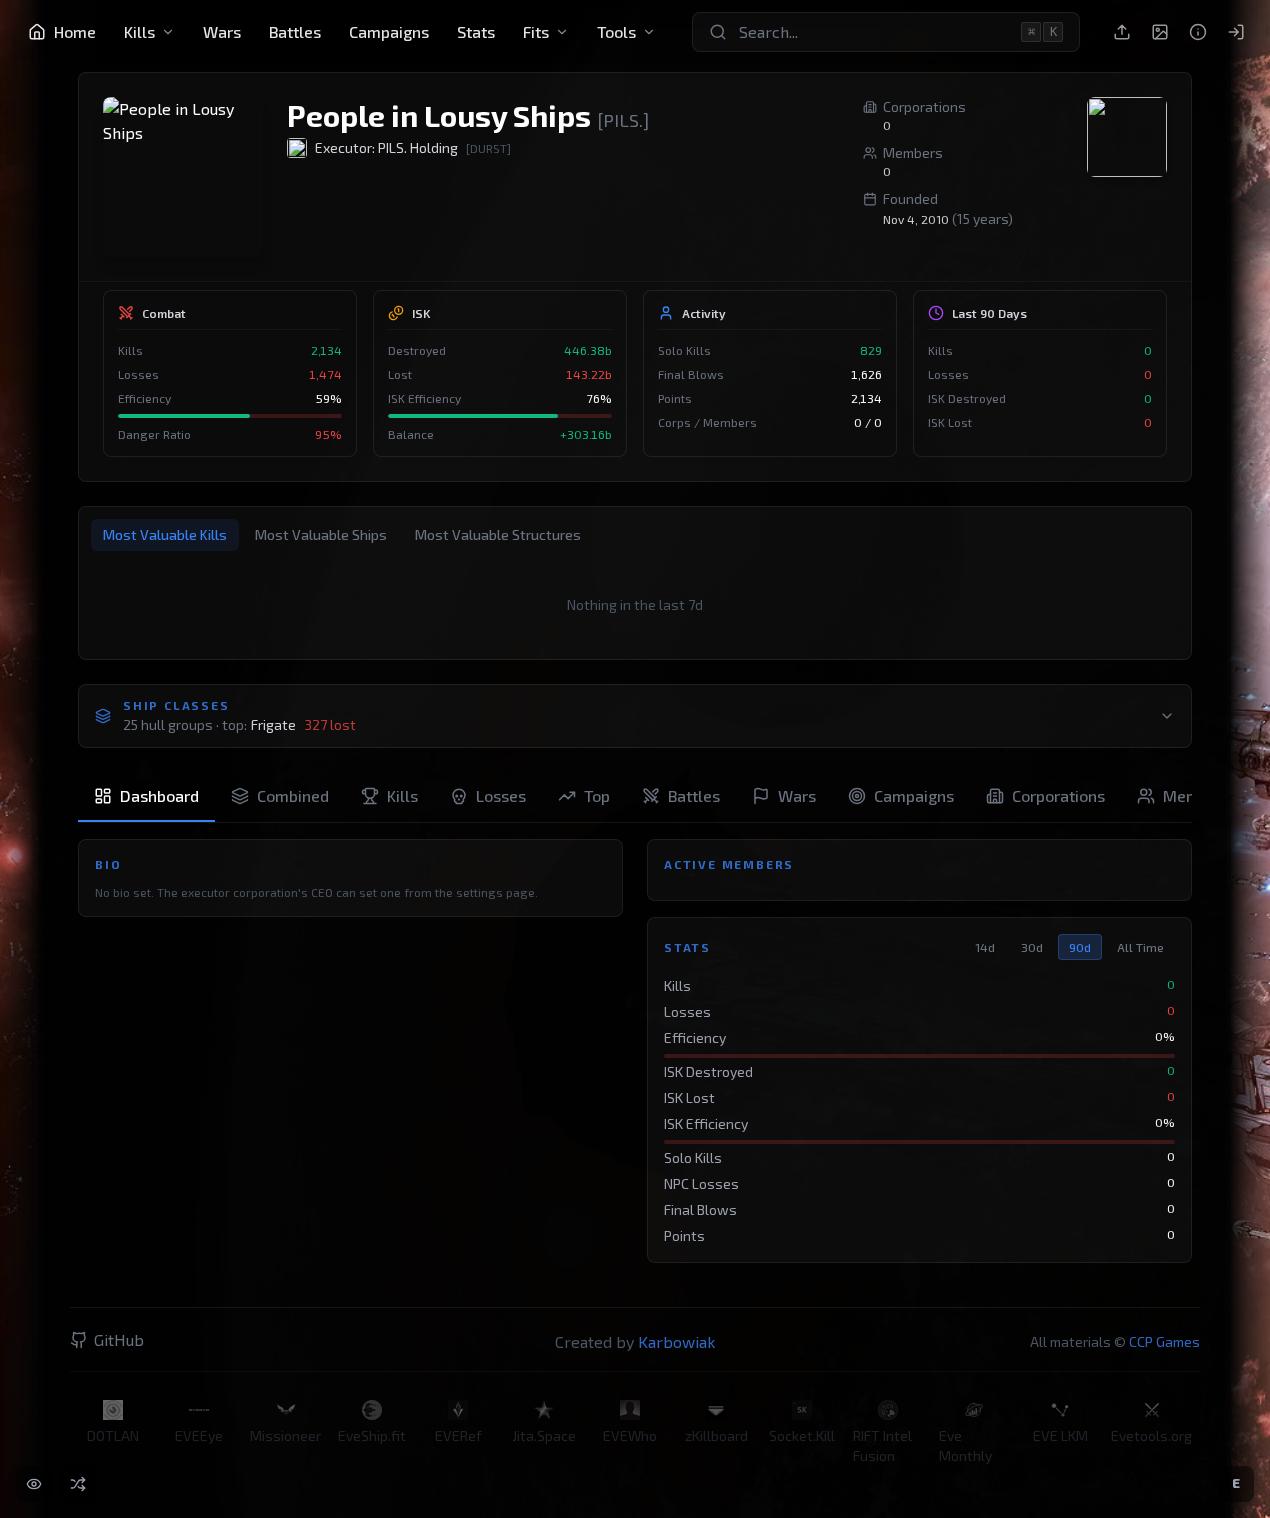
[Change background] (1160, 32)
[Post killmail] (1122, 32)
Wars (222, 31)
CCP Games (1164, 1341)
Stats (476, 31)
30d (1032, 947)
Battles (295, 31)
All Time (1140, 947)
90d (1080, 947)
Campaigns (389, 31)
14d (985, 947)
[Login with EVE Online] (1236, 32)
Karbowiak (676, 1341)
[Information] (1198, 32)
